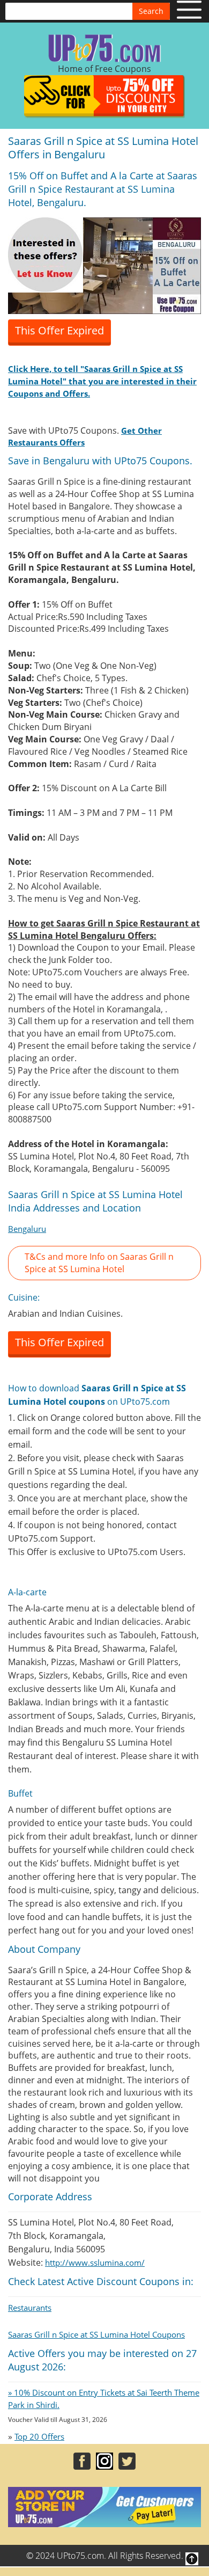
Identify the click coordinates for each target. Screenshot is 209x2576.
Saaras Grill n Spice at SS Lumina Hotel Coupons (96, 2334)
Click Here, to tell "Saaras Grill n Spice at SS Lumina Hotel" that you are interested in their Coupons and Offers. (102, 381)
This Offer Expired (59, 330)
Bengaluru (27, 1229)
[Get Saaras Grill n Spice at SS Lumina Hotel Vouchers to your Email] (104, 265)
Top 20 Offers (39, 2436)
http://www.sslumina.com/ (95, 2263)
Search (151, 11)
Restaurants (30, 2308)
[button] (104, 1263)
